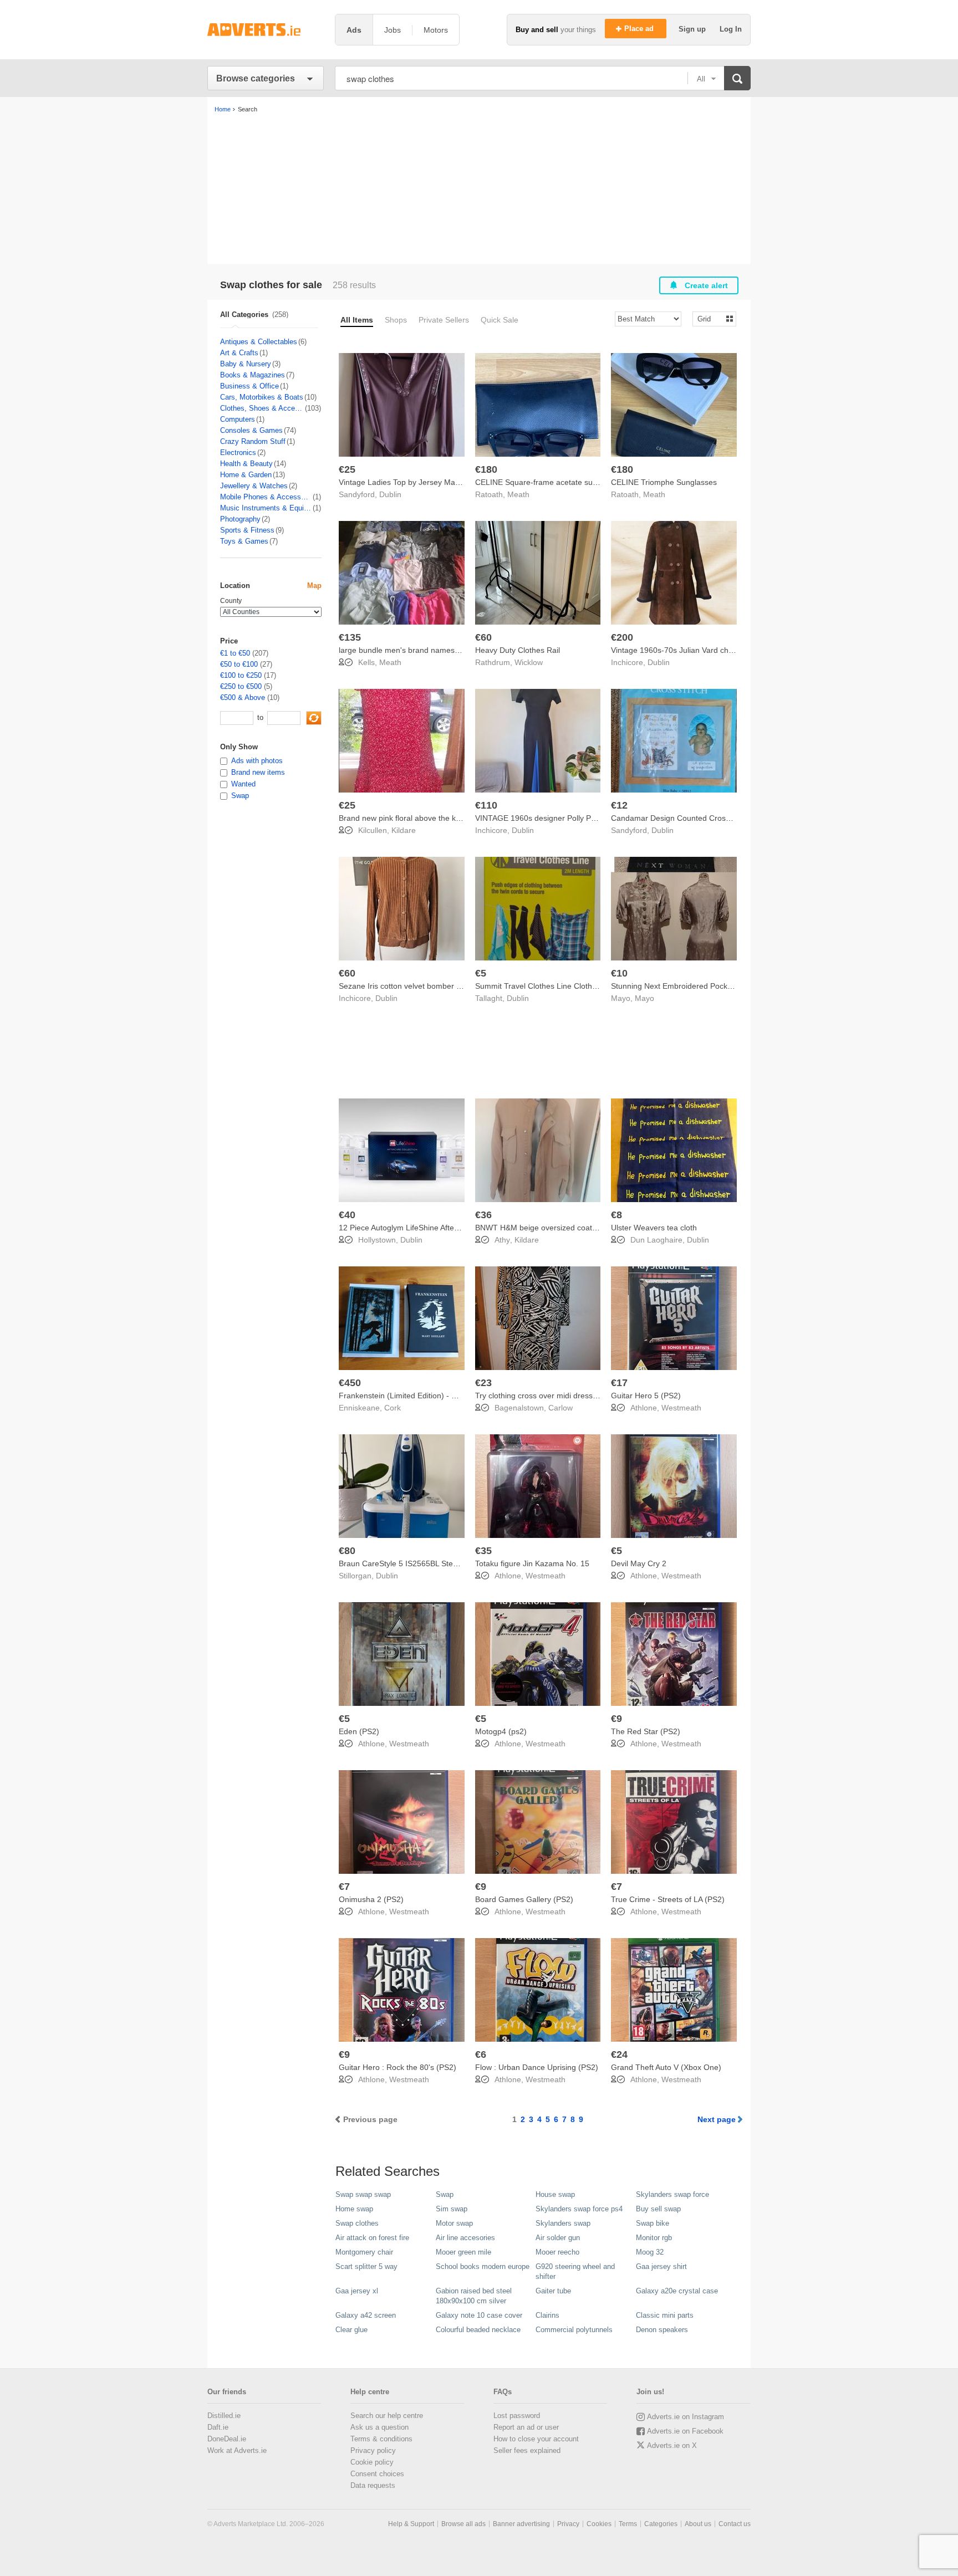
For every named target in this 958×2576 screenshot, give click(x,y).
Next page (717, 2119)
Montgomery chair (364, 2252)
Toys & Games (244, 541)
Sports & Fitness (247, 530)
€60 (483, 637)
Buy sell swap (658, 2209)
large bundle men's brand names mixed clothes (422, 650)
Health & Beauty (246, 464)
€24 (619, 2054)
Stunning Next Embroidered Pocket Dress (684, 986)
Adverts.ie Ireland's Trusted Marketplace (266, 30)
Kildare (404, 830)
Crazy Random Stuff (253, 441)
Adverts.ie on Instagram (686, 2417)
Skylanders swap (563, 2223)
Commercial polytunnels (574, 2330)
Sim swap (452, 2209)
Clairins (547, 2315)
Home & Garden (246, 475)
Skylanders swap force (672, 2194)
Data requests (373, 2485)
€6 (481, 2054)
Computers (238, 419)
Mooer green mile (463, 2252)
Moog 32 (650, 2252)
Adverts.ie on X (672, 2445)
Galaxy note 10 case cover (479, 2315)
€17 (619, 1383)
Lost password (517, 2416)
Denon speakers (662, 2330)
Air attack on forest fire (372, 2238)
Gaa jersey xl (357, 2291)
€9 (616, 1719)
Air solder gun (558, 2238)
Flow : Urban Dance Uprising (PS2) (537, 2067)
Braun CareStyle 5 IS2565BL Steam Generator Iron (429, 1563)
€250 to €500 (241, 686)
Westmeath (681, 1408)
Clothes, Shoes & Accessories (262, 408)
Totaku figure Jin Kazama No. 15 (532, 1563)
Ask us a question (379, 2427)
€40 (347, 1215)
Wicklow (529, 662)
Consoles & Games (251, 430)
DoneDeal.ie (227, 2439)
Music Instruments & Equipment (266, 508)
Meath (518, 494)
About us (698, 2524)
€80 (347, 1551)
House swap (555, 2194)
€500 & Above (243, 697)
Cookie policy (372, 2462)
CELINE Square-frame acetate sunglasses (549, 482)
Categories (661, 2524)
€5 (481, 973)
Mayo (644, 998)
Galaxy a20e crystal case (677, 2291)
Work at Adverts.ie (237, 2450)
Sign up (693, 29)
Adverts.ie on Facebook (685, 2431)
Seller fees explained (527, 2450)
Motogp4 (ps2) (501, 1731)
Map (314, 586)
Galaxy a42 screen (366, 2315)
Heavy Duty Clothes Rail (518, 650)
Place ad (640, 29)
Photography (240, 519)
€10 (619, 973)
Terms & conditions (381, 2439)
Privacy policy (373, 2450)
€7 (344, 1887)
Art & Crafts (239, 353)
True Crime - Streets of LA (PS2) (668, 1899)
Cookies (599, 2524)
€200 (622, 637)
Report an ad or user (526, 2427)
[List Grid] (710, 318)
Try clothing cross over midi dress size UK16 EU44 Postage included (595, 1396)
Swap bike (653, 2223)
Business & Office (249, 386)
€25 (347, 469)
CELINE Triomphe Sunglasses (664, 482)
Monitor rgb (654, 2238)
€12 (619, 805)
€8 (616, 1215)
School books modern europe (483, 2266)
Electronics (238, 453)
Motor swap (454, 2223)
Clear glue (351, 2330)
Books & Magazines (253, 375)
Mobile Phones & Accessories (266, 497)
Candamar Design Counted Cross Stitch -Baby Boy (700, 818)
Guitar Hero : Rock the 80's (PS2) (398, 2067)
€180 (486, 469)
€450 (350, 1383)
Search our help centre (387, 2416)
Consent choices (377, 2474)
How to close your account (536, 2439)
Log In (731, 29)
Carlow (560, 1408)
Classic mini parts (665, 2315)
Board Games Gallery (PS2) (524, 1899)
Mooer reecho (557, 2252)
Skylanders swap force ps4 (579, 2209)
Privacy (568, 2524)
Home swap (354, 2209)
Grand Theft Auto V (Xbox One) (666, 2067)
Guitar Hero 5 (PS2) (646, 1396)
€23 (483, 1383)
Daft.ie (218, 2427)
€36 (483, 1215)
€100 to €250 (241, 675)
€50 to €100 (239, 664)
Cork (393, 1408)
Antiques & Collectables (259, 342)
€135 (350, 637)
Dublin (390, 494)
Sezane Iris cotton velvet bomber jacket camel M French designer (454, 986)
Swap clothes (357, 2223)
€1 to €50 (235, 653)
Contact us (735, 2524)
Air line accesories (465, 2238)
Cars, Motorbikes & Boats (262, 397)
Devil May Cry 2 (639, 1563)
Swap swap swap (363, 2194)
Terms (628, 2524)
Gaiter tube (553, 2291)
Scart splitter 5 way (366, 2266)
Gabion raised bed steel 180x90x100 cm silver (474, 2296)
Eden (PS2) (359, 1731)
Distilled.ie (224, 2416)
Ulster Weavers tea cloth (654, 1228)
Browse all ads (463, 2524)
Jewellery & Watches (254, 486)
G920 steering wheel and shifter (575, 2271)
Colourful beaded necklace (478, 2330)
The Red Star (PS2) (646, 1731)
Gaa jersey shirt (661, 2266)
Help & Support (411, 2524)
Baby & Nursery (246, 364)
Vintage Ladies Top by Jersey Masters (406, 482)
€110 (486, 805)
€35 (483, 1551)
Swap (445, 2194)
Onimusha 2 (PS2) (371, 1899)
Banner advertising (521, 2524)
